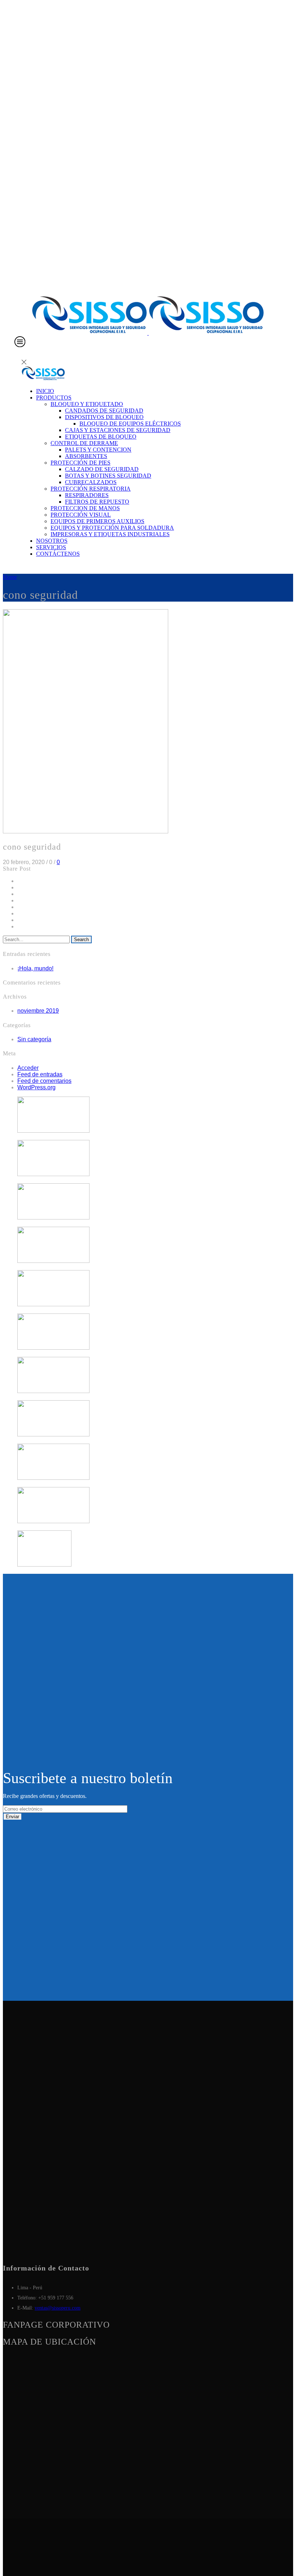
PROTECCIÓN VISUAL (81, 515)
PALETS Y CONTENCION (98, 450)
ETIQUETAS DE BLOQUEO (101, 437)
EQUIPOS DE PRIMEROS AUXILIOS (97, 521)
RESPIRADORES (87, 495)
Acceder (28, 1068)
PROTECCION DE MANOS (85, 508)
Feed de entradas (40, 1074)
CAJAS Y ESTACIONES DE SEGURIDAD (118, 430)
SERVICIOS (51, 547)
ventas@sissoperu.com (58, 2308)
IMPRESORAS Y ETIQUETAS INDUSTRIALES (110, 534)
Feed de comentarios (44, 1081)
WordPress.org (36, 1087)
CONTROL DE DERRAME (84, 443)
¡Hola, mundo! (35, 968)
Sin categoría (34, 1039)
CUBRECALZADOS (91, 482)
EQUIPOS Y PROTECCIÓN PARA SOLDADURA (112, 528)
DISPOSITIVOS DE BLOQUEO (104, 417)
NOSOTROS (52, 541)
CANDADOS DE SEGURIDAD (104, 411)
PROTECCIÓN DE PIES (80, 463)
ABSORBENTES (86, 456)
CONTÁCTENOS (58, 554)
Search (81, 939)
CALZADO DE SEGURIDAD (102, 469)
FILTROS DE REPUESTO (97, 502)
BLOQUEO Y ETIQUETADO (87, 404)
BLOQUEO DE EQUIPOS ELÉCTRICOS (130, 424)
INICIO (45, 391)
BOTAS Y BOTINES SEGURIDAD (108, 476)
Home (10, 577)
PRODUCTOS (54, 398)
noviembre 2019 (38, 1011)
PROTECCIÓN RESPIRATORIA (91, 489)
